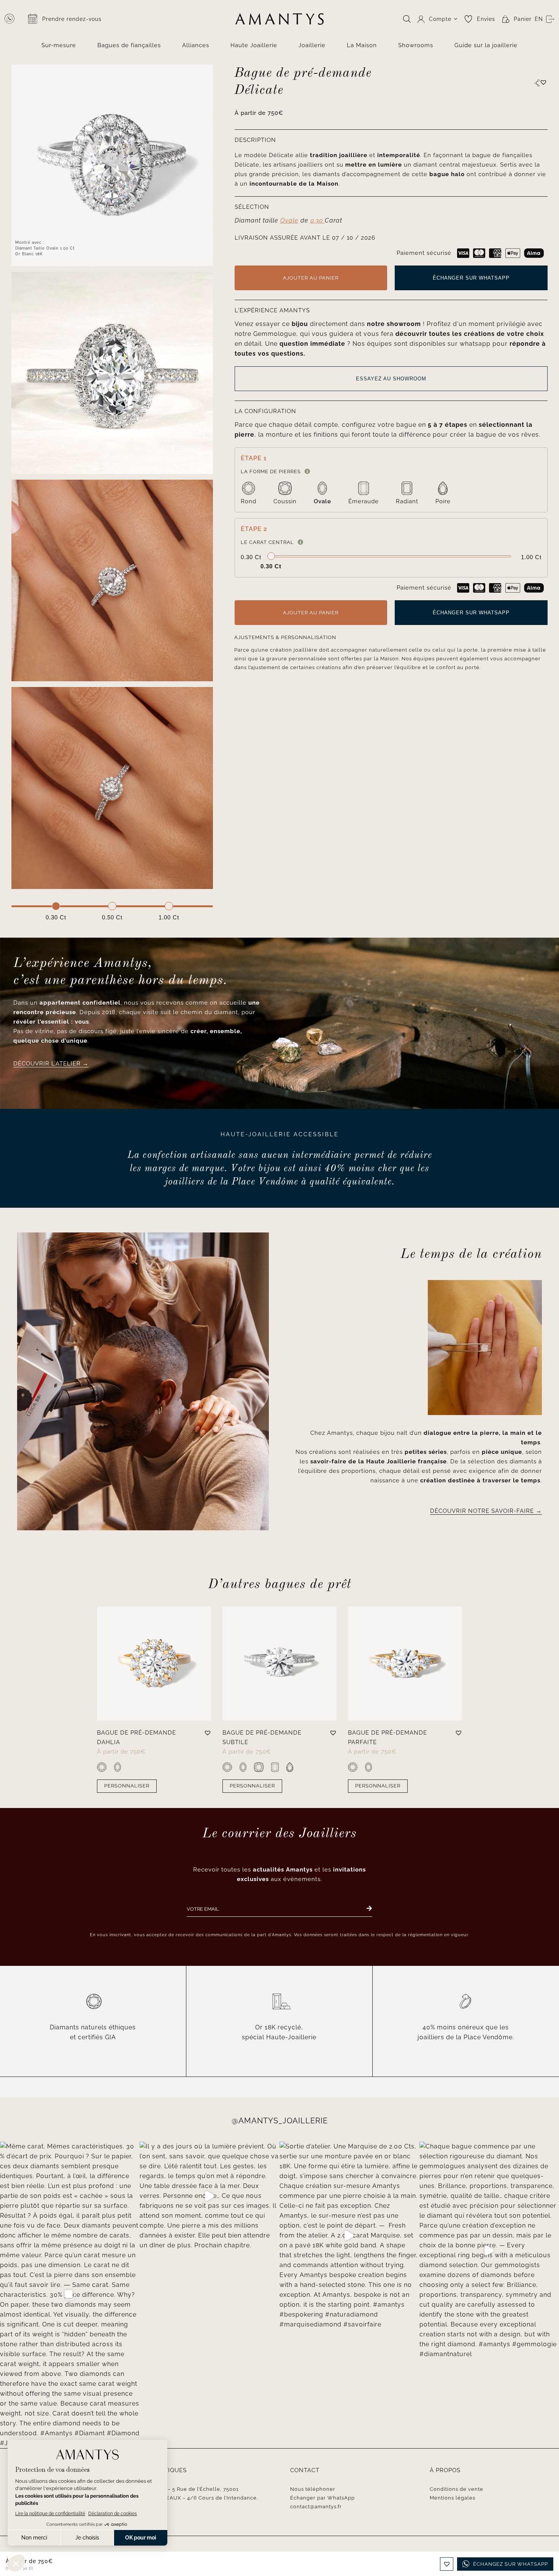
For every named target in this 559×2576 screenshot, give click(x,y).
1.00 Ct (169, 917)
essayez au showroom (391, 379)
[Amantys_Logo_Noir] (279, 16)
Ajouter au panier (311, 278)
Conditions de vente (457, 2489)
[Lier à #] (537, 83)
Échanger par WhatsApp (322, 2498)
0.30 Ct (56, 917)
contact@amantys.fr (316, 2507)
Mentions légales (453, 2498)
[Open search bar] (407, 19)
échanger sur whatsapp (471, 278)
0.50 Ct (112, 917)
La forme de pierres (271, 471)
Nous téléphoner (313, 2489)
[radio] (249, 494)
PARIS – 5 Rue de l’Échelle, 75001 (195, 2489)
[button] (543, 82)
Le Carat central (267, 542)
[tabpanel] (112, 788)
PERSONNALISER (127, 1786)
